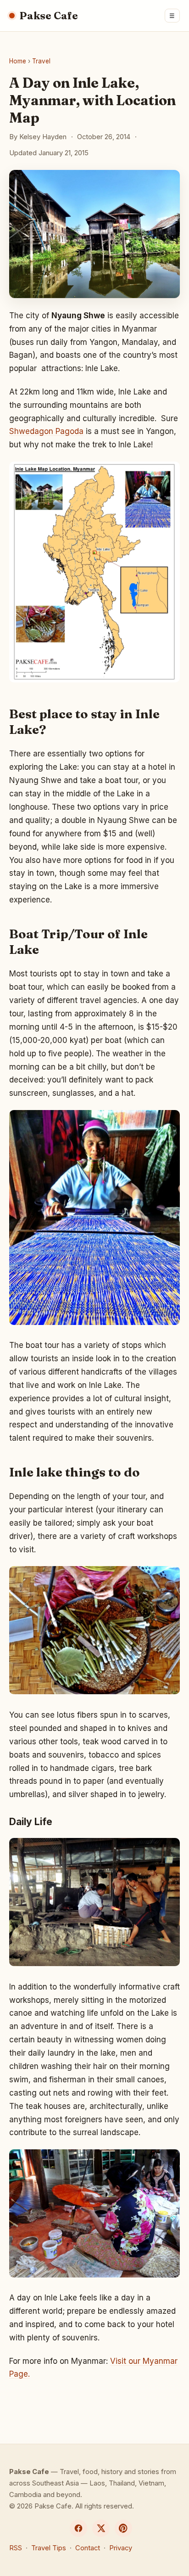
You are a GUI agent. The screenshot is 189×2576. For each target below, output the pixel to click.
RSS (16, 2548)
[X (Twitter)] (101, 2528)
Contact (88, 2548)
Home (18, 61)
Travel (41, 61)
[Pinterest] (123, 2528)
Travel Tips (49, 2548)
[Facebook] (78, 2528)
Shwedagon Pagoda (46, 431)
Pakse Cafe (49, 16)
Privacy (121, 2548)
